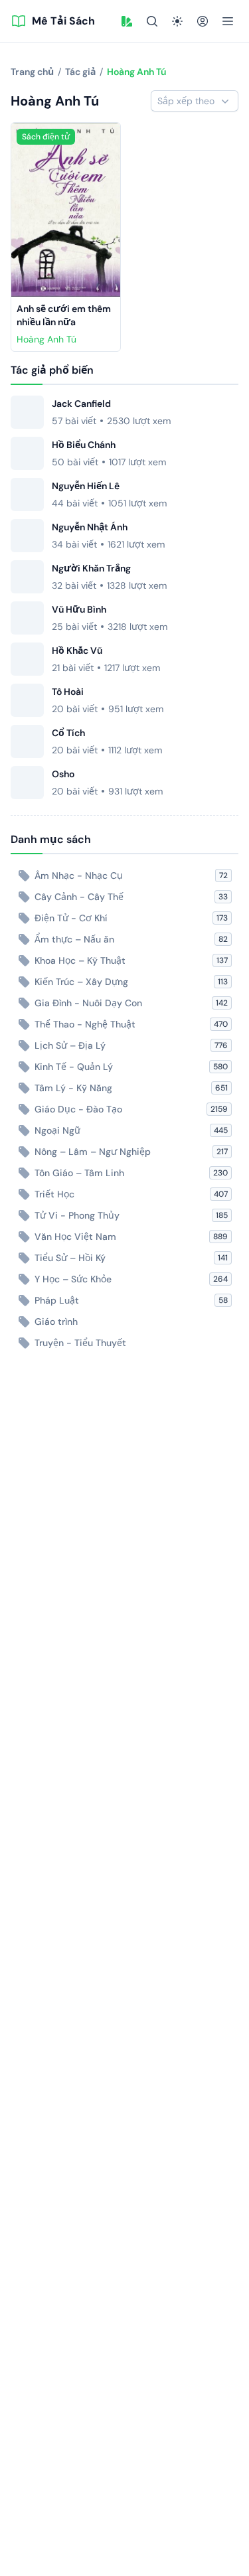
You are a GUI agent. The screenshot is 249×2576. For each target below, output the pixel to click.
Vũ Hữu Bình (79, 609)
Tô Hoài (68, 692)
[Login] (203, 21)
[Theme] (177, 21)
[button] (127, 21)
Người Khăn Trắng (91, 568)
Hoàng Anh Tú (46, 339)
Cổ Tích (68, 733)
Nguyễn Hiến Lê (86, 486)
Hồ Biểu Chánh (84, 445)
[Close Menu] (228, 21)
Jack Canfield (81, 404)
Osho (63, 774)
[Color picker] (127, 21)
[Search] (152, 21)
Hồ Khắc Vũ (77, 650)
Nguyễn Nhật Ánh (90, 527)
